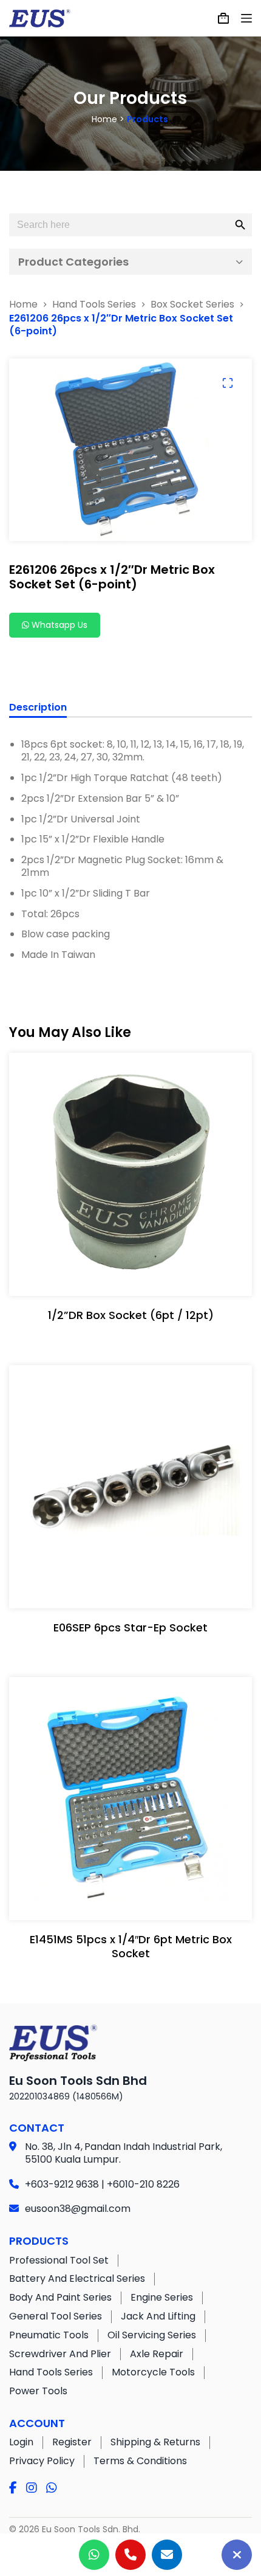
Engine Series (162, 2297)
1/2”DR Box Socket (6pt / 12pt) (131, 1315)
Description (38, 708)
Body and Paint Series (60, 2297)
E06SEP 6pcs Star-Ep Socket (130, 1627)
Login (21, 2442)
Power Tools (38, 2391)
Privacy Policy (42, 2461)
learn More (128, 1275)
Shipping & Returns (155, 2442)
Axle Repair (157, 2354)
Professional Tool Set (59, 2260)
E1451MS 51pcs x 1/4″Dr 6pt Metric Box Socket (131, 1946)
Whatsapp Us (58, 625)
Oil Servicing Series (152, 2335)
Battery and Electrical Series (77, 2278)
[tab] (38, 709)
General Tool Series (56, 2316)
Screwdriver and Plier (60, 2354)
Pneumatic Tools (49, 2335)
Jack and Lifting (158, 2316)
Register (72, 2442)
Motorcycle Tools (153, 2372)
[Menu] (246, 18)
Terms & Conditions (140, 2461)
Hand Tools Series (51, 2372)
